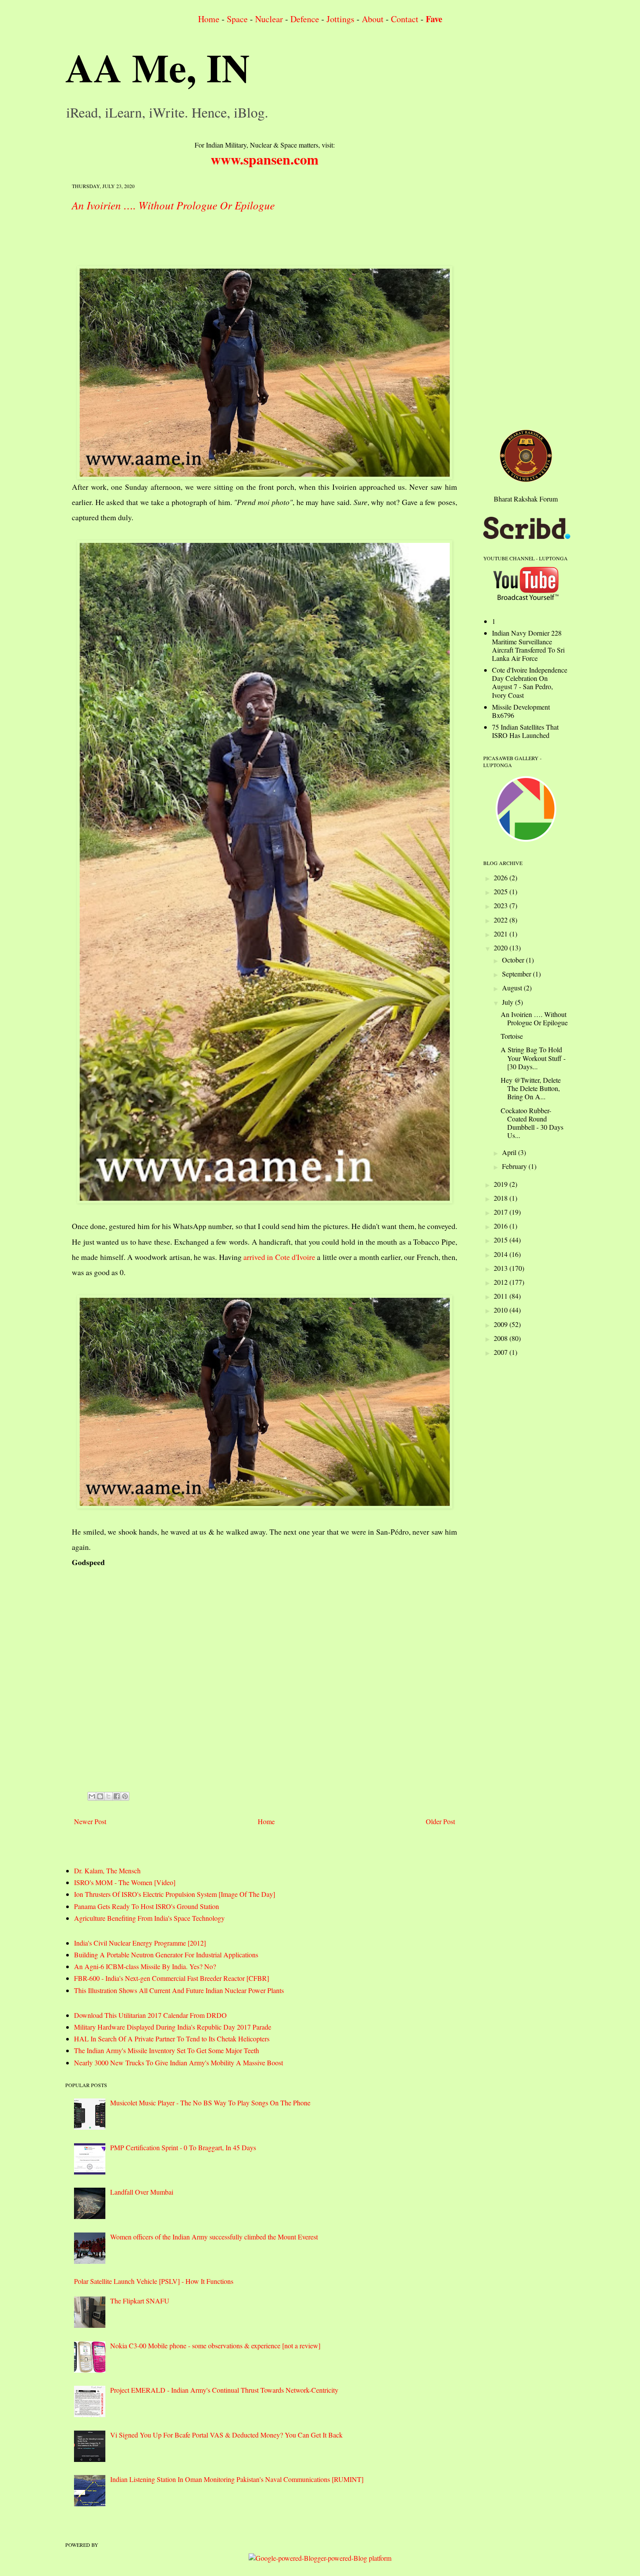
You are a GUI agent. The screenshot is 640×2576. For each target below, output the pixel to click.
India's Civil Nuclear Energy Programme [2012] (140, 1943)
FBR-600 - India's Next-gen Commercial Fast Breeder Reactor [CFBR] (172, 1978)
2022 (502, 920)
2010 (502, 1310)
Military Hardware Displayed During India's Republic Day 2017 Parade (173, 2027)
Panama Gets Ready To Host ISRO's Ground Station (147, 1906)
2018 (502, 1198)
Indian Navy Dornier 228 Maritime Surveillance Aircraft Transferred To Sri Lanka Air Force (528, 645)
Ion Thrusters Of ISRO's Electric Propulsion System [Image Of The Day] (175, 1894)
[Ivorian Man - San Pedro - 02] (264, 1402)
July (509, 1002)
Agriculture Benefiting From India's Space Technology (149, 1918)
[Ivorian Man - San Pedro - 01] (264, 872)
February (515, 1166)
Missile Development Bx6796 (521, 711)
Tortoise (512, 1036)
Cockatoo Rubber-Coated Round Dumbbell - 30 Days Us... (532, 1123)
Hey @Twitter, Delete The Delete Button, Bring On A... (531, 1088)
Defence (305, 19)
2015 (502, 1240)
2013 (502, 1268)
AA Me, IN (158, 67)
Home (209, 19)
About (373, 19)
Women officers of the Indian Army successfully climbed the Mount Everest (214, 2237)
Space (237, 19)
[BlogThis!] (100, 1796)
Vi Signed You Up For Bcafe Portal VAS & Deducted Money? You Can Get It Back (226, 2435)
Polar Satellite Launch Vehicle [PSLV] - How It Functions (154, 2281)
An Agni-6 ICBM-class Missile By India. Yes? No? (145, 1966)
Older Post (440, 1821)
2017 (502, 1212)
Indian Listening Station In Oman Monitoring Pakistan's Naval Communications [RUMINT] (237, 2479)
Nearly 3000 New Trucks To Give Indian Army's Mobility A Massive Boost (179, 2062)
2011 (502, 1296)
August (513, 988)
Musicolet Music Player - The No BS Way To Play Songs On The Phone (210, 2103)
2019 (502, 1184)
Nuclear (269, 19)
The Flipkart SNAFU (140, 2301)
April (510, 1152)
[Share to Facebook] (117, 1796)
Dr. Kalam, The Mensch (107, 1871)
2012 (502, 1282)
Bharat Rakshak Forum (526, 499)
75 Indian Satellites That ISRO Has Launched (525, 731)
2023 (502, 905)
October (514, 960)
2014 (502, 1254)
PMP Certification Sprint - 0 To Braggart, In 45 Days (183, 2147)
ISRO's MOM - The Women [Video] (125, 1882)
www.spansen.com (265, 159)
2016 (502, 1226)
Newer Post (90, 1821)
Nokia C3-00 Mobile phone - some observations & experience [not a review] (215, 2345)
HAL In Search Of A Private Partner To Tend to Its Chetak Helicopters (172, 2039)
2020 (502, 948)
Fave (434, 19)
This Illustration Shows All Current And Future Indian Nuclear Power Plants (179, 1990)
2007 (502, 1352)
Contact (405, 19)
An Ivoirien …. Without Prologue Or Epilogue (173, 205)
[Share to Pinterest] (125, 1796)
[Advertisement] (230, 241)
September (517, 974)
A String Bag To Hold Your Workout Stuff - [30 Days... (533, 1058)
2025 (502, 891)
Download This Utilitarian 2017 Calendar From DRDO (150, 2015)
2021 (502, 934)
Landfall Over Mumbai (142, 2192)
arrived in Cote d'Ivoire (279, 1257)
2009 (502, 1324)
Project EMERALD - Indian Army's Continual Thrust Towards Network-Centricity (224, 2390)
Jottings (340, 19)
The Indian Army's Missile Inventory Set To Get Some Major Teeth (167, 2050)
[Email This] (92, 1796)
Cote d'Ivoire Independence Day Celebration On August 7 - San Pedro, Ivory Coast (530, 682)
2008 (502, 1338)
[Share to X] (108, 1796)
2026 (502, 877)
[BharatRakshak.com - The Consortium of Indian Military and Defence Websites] (526, 479)
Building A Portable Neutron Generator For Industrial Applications (166, 1955)
